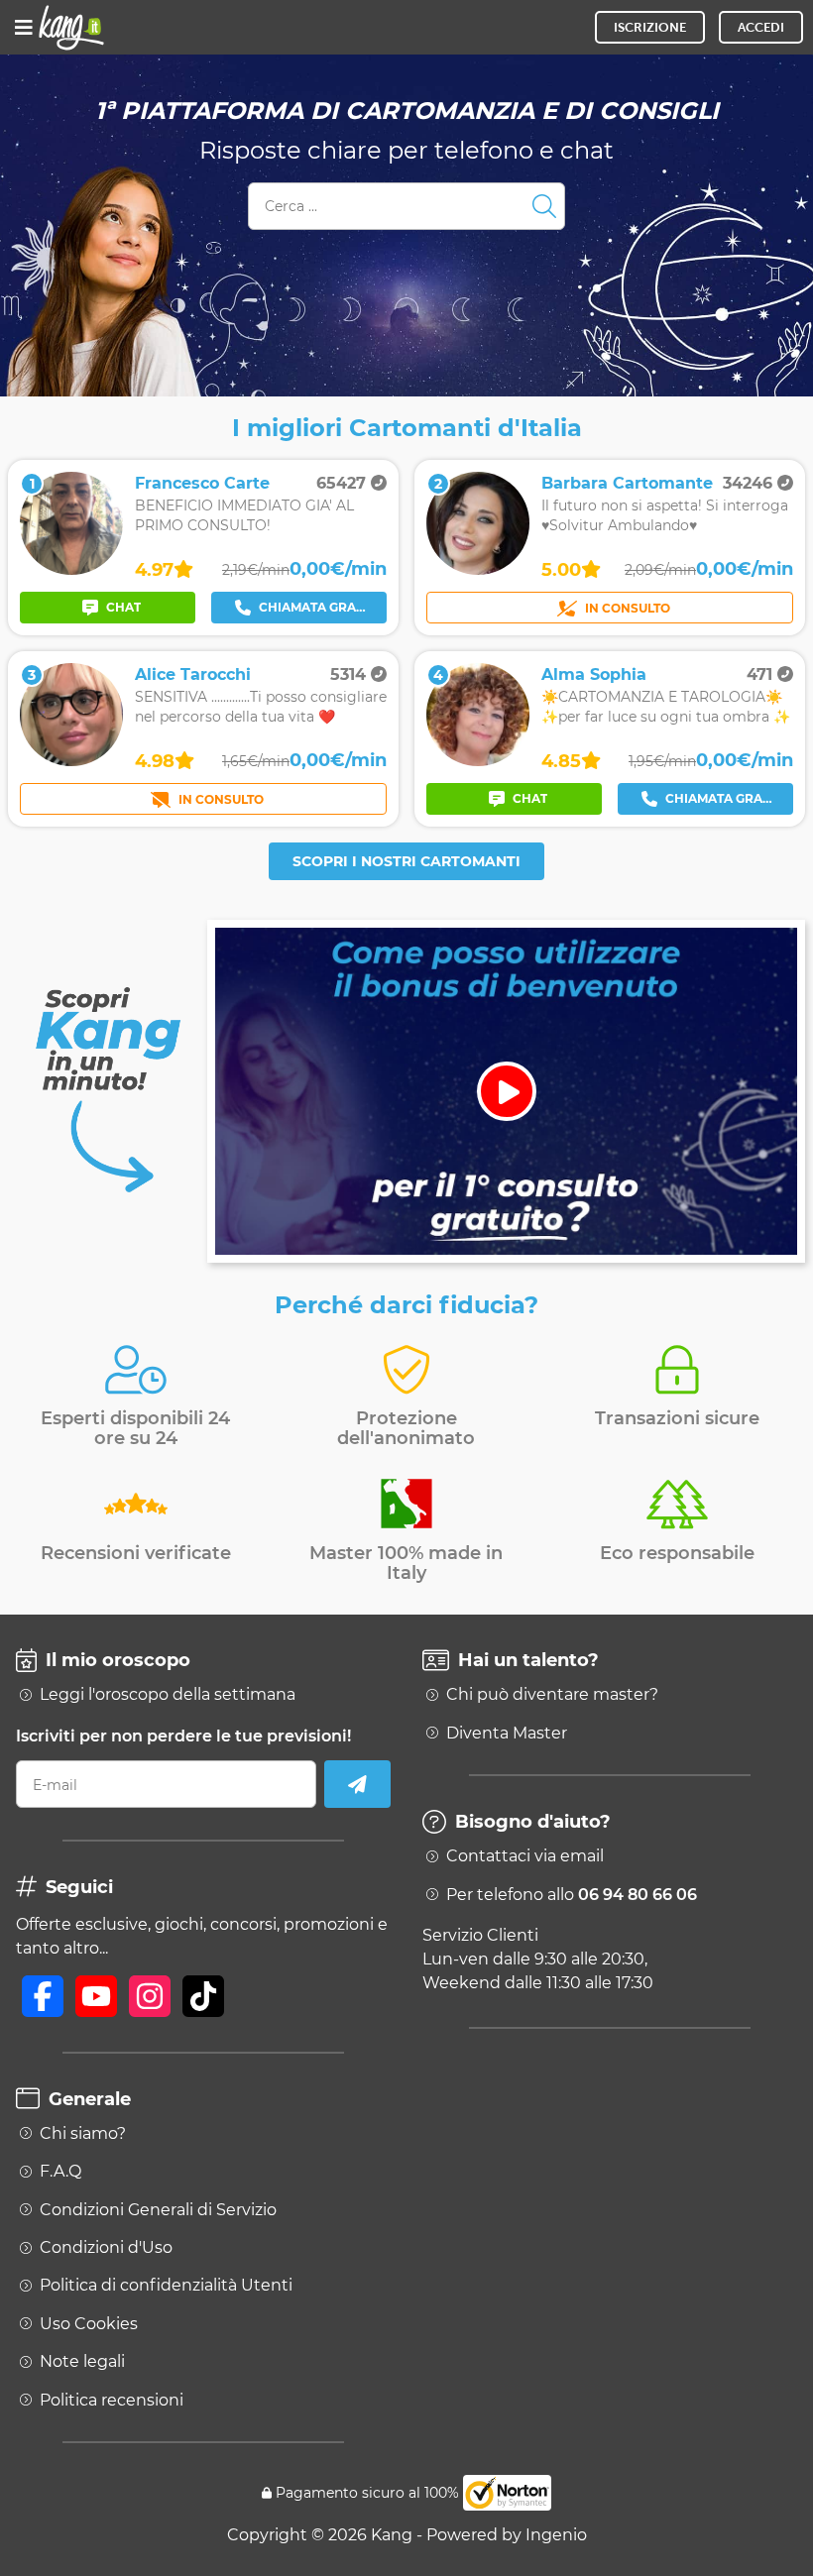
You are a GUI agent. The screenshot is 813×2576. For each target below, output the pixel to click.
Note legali (82, 2362)
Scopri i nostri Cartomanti (406, 861)
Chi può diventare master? (552, 1695)
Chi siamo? (83, 2134)
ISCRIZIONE (650, 27)
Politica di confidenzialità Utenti (166, 2286)
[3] (71, 761)
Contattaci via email (525, 1856)
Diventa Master (507, 1734)
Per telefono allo (572, 1895)
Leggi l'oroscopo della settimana (168, 1695)
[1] (71, 569)
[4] (478, 761)
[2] (478, 569)
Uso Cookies (89, 2324)
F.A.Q (60, 2172)
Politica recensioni (112, 2401)
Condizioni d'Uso (106, 2248)
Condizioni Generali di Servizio (158, 2210)
